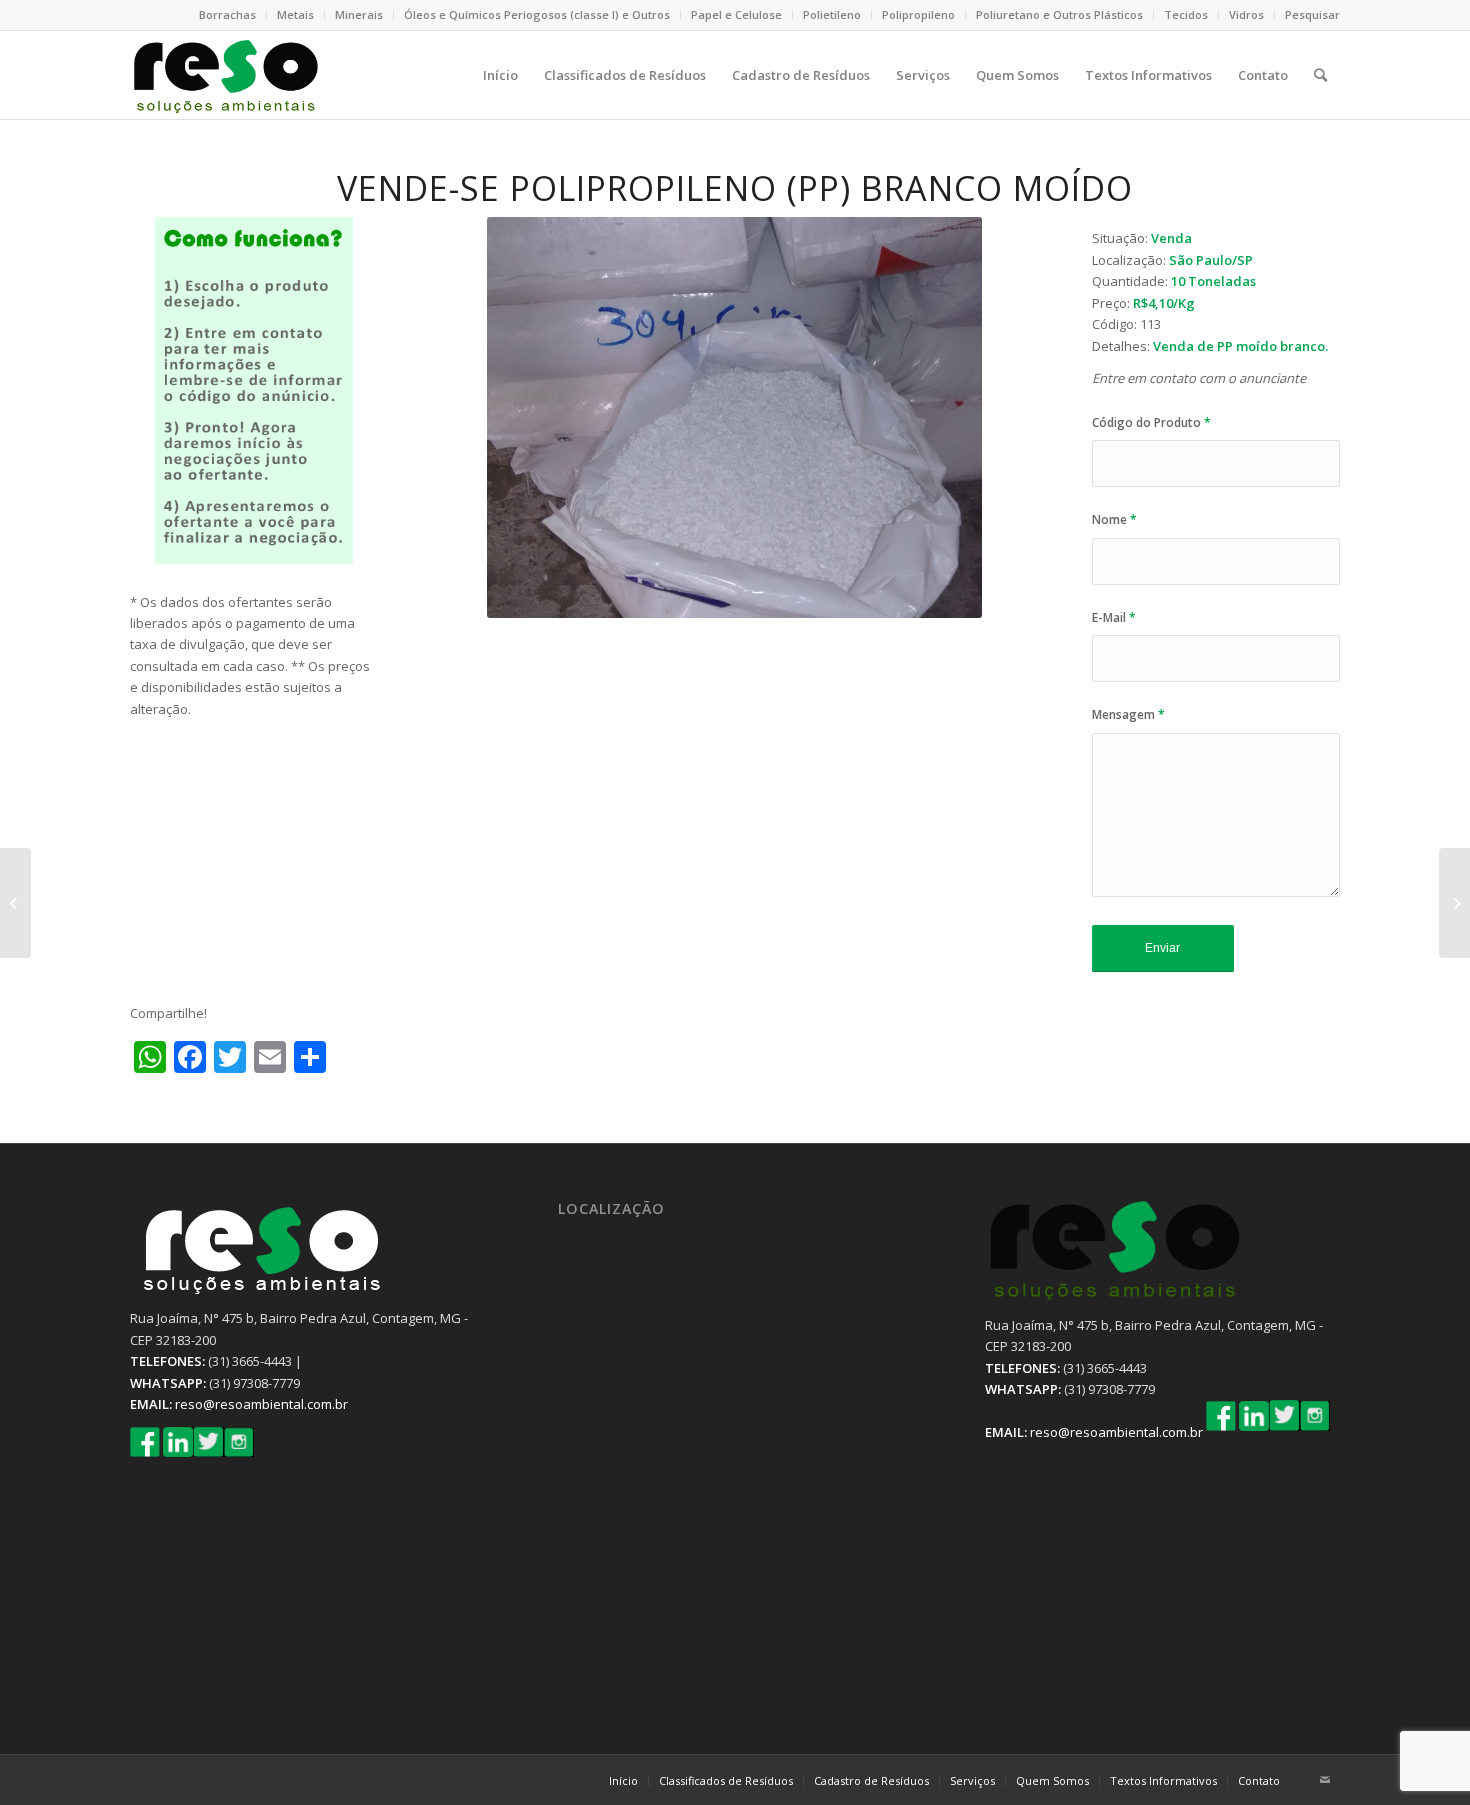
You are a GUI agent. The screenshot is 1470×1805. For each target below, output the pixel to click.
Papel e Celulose (736, 14)
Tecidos (1186, 14)
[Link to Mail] (1325, 1780)
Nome (1114, 519)
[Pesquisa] (1320, 75)
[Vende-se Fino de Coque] (15, 903)
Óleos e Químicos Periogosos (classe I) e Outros (537, 14)
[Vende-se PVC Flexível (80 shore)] (1454, 903)
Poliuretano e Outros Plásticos (1059, 14)
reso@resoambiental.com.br (261, 1404)
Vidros (1246, 14)
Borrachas (227, 14)
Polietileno (832, 14)
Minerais (359, 14)
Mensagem (1128, 714)
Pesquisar (1312, 14)
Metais (295, 14)
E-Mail (1114, 617)
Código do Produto (1151, 422)
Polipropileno (918, 14)
